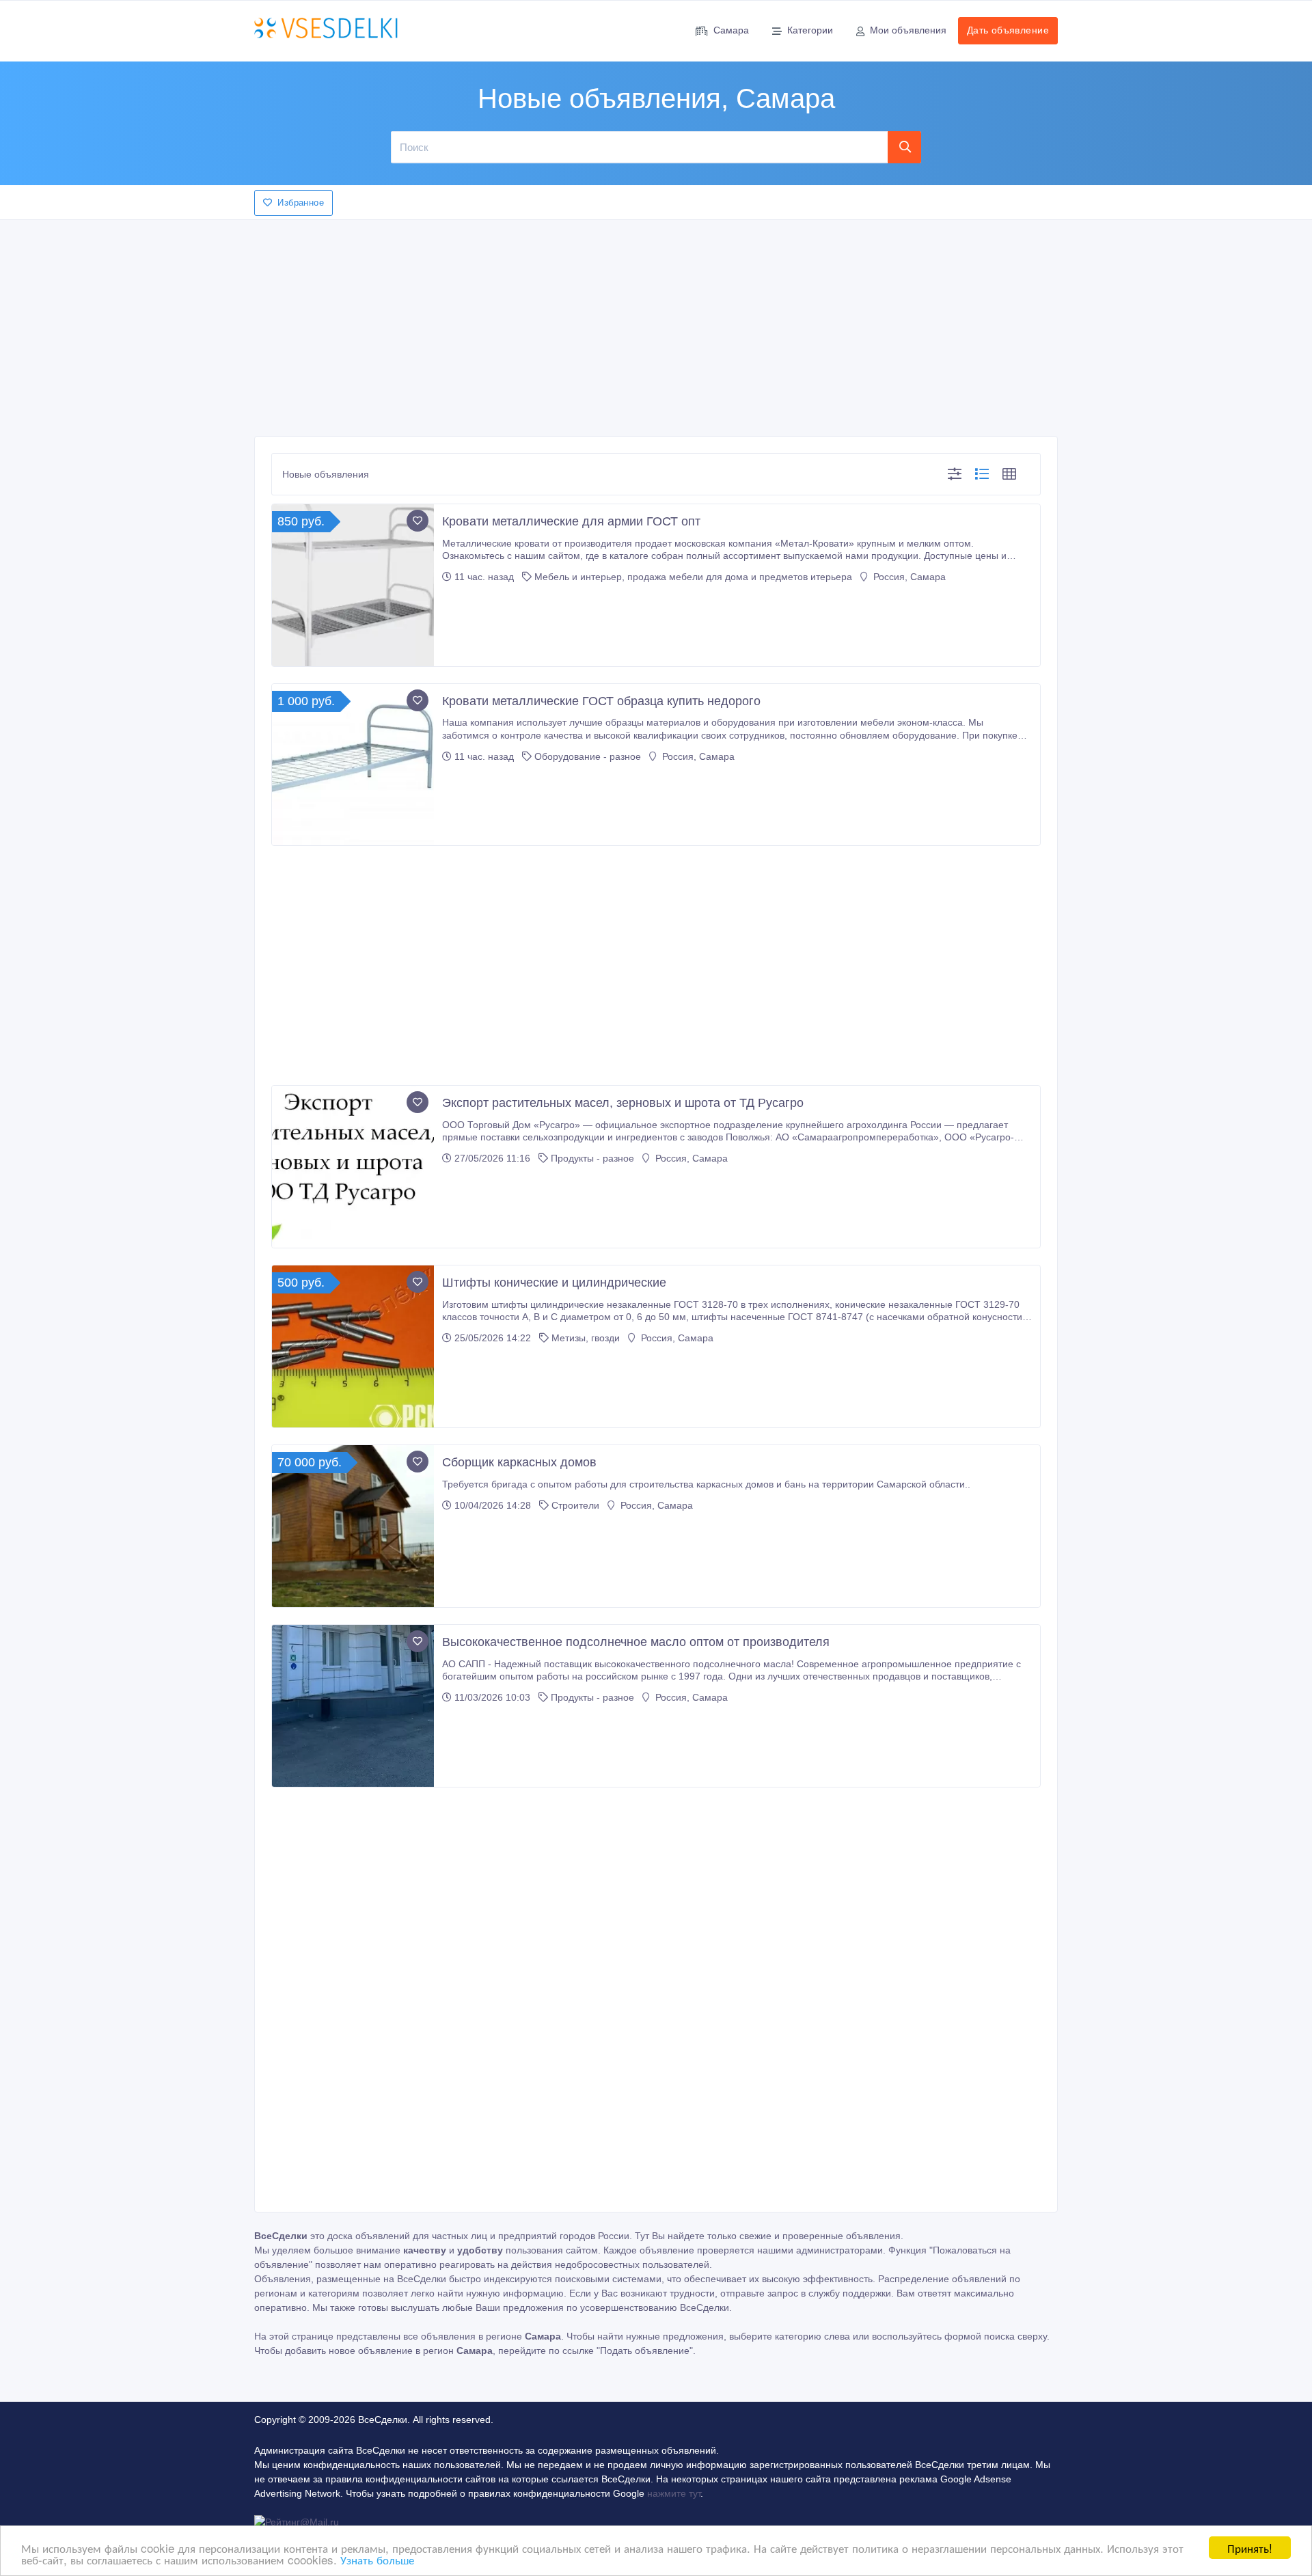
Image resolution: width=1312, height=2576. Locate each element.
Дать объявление (1008, 30)
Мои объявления (908, 30)
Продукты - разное (592, 1158)
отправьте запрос (759, 2293)
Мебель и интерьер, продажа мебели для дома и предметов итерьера (693, 577)
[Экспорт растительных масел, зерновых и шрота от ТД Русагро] (353, 1167)
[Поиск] (905, 147)
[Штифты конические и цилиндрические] (353, 1346)
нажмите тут (674, 2493)
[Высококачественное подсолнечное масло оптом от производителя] (353, 1706)
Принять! (1250, 2548)
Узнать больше (377, 2559)
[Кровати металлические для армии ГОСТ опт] (353, 585)
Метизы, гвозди (586, 1338)
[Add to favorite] (418, 521)
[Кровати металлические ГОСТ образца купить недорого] (353, 765)
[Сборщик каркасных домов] (353, 1526)
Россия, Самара (908, 577)
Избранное (301, 203)
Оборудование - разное (588, 756)
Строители (575, 1505)
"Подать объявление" (645, 2351)
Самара (731, 30)
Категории (810, 30)
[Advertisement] (656, 324)
